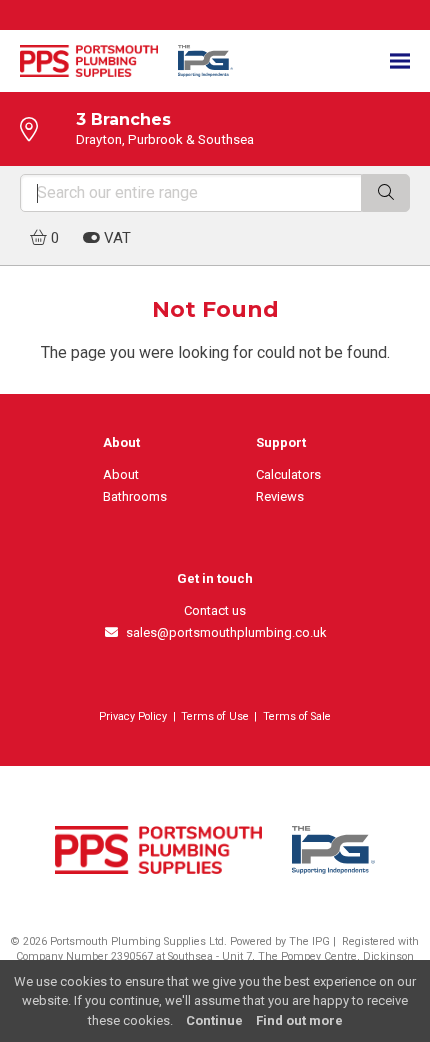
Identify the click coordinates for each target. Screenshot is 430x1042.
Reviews (280, 496)
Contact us (215, 610)
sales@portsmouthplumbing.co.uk (223, 632)
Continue (214, 1020)
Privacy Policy (133, 716)
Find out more (299, 1020)
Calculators (288, 474)
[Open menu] (400, 61)
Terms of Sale (297, 716)
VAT (115, 238)
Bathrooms (135, 496)
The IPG (309, 941)
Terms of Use (215, 716)
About (121, 474)
